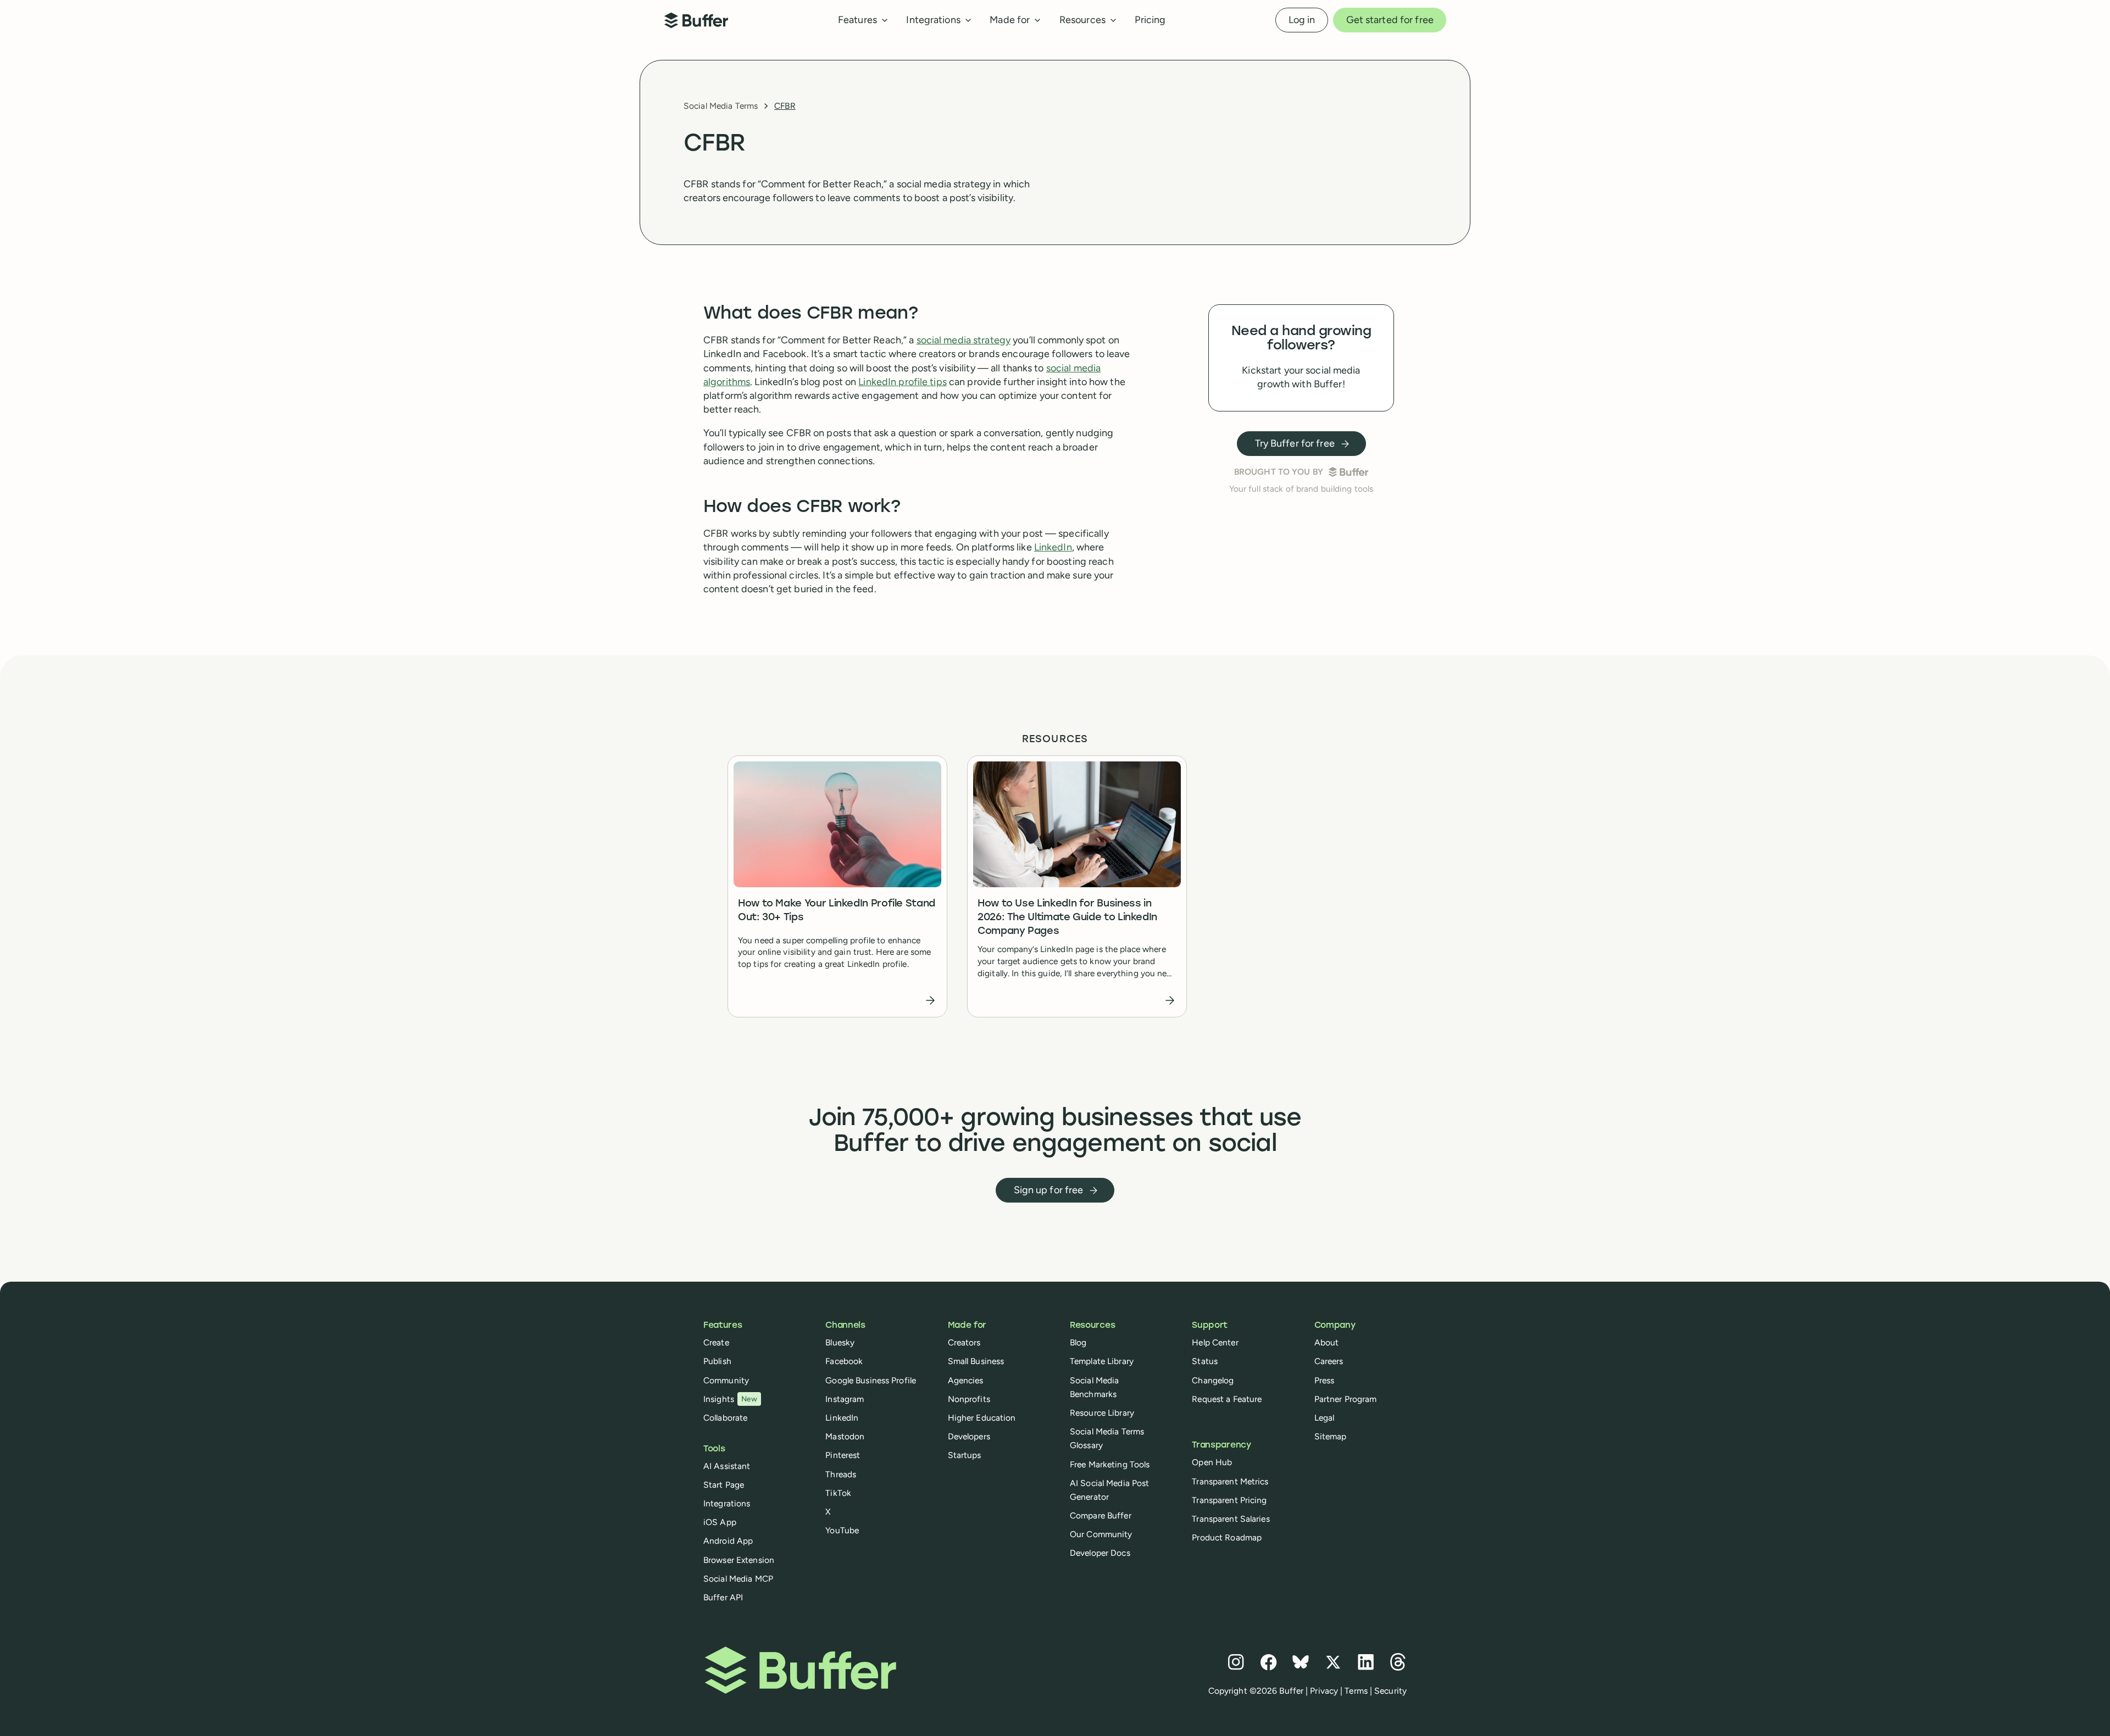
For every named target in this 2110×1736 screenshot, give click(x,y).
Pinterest (843, 1455)
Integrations (727, 1503)
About (1327, 1342)
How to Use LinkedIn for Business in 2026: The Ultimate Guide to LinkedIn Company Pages (1067, 918)
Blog (1078, 1342)
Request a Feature (1227, 1399)
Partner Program (1346, 1399)
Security (1390, 1691)
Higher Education (982, 1418)
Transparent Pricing (1229, 1500)
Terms (1356, 1691)
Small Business (976, 1361)
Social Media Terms (721, 106)
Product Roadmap (1227, 1537)
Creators (964, 1342)
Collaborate (725, 1418)
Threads (841, 1474)
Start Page (724, 1485)
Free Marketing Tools (1110, 1464)
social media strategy (964, 340)
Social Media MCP (738, 1579)
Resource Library (1102, 1413)
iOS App (720, 1522)
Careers (1329, 1361)
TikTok (838, 1493)
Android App (728, 1541)
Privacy (1324, 1691)
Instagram (845, 1399)
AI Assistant (727, 1466)
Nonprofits (969, 1399)
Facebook (844, 1361)
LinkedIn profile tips (903, 382)
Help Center (1215, 1342)
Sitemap (1331, 1436)
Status (1205, 1361)
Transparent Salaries (1231, 1519)
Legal (1325, 1418)
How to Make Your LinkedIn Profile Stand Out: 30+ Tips (837, 911)
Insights (730, 1399)
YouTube (842, 1530)
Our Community (1101, 1534)
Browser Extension (739, 1560)
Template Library (1102, 1361)
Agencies (966, 1380)
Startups (965, 1455)
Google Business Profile (871, 1380)
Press (1325, 1380)
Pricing (1150, 20)
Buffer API (723, 1597)
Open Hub (1212, 1462)
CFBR (785, 106)
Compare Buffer (1101, 1515)
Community (726, 1380)
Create (716, 1342)
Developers (969, 1436)
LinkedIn (1053, 547)
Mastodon (845, 1436)
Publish (717, 1361)
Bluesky (840, 1342)
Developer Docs (1100, 1553)
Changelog (1213, 1380)
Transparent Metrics (1230, 1481)
